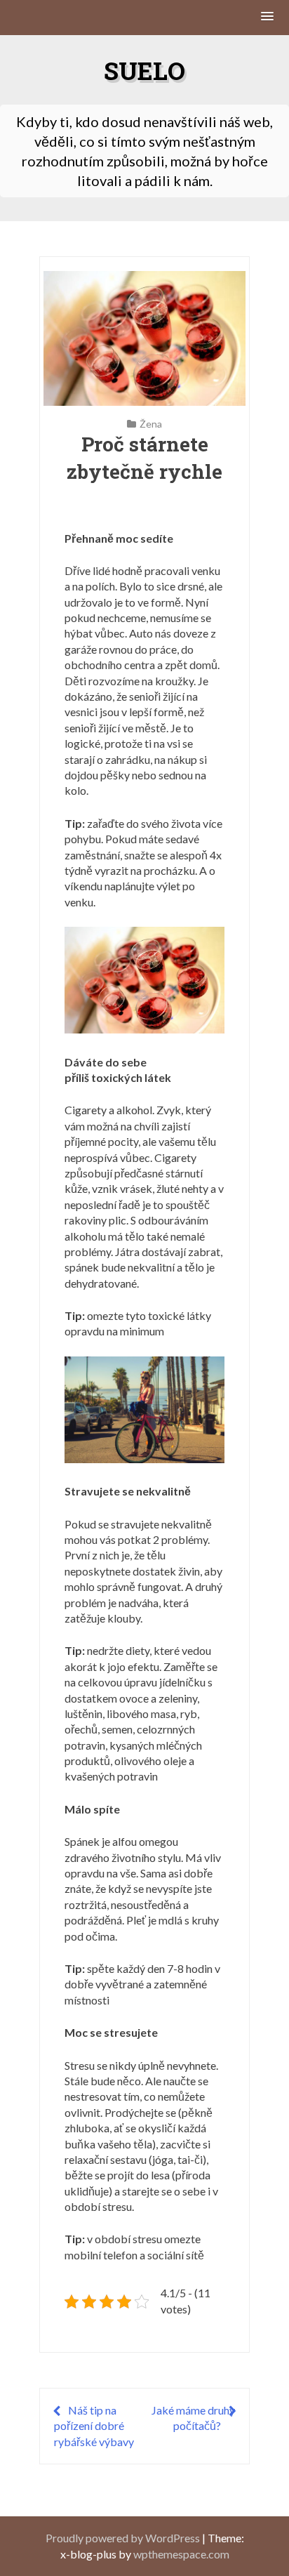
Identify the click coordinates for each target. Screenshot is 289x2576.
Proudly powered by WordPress (123, 2538)
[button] (268, 17)
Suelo (144, 70)
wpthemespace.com (181, 2554)
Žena (151, 424)
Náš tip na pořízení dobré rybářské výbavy (94, 2426)
